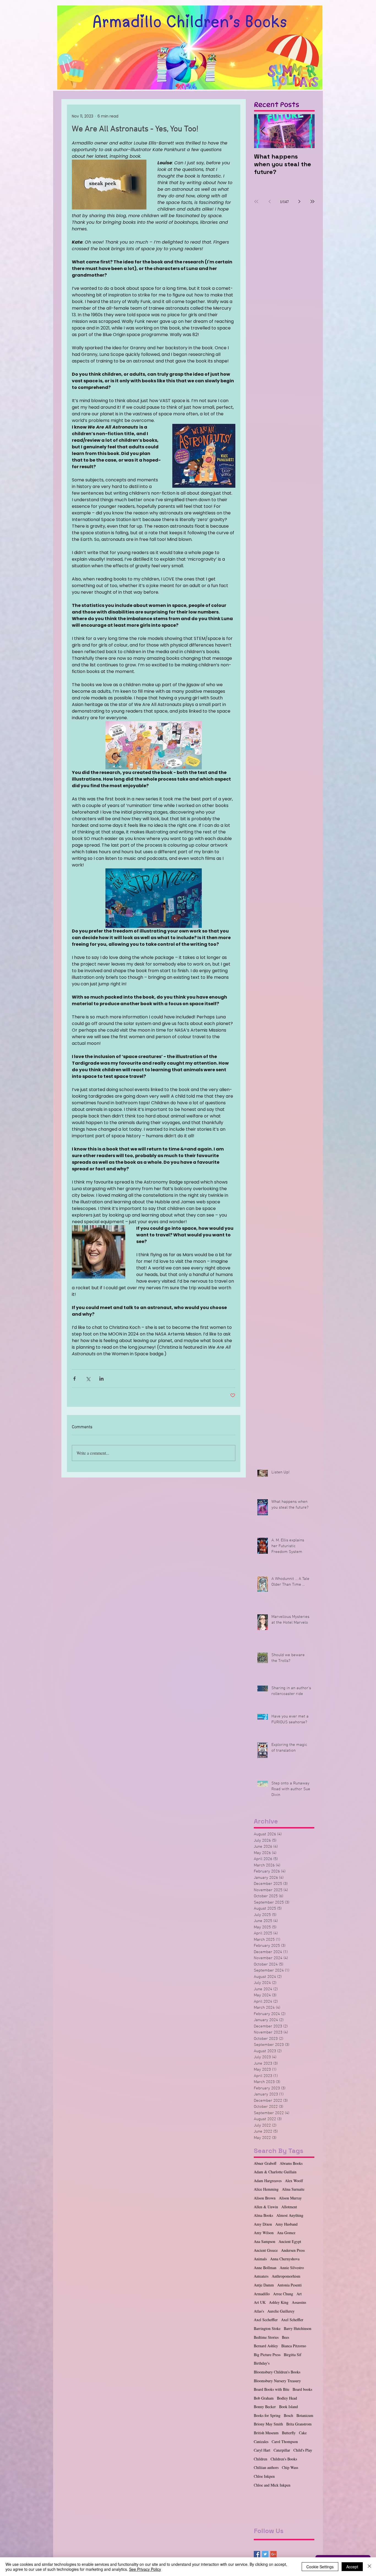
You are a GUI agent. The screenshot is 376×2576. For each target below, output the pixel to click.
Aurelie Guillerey (281, 2311)
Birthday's (262, 2363)
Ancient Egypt (290, 2241)
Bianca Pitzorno (294, 2346)
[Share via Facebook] (74, 1379)
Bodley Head (287, 2398)
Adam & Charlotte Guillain (275, 2172)
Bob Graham (264, 2398)
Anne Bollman (265, 2268)
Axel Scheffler (292, 2320)
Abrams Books (291, 2163)
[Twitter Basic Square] (265, 2554)
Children (261, 2459)
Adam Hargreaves (268, 2181)
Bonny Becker (265, 2407)
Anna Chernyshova (285, 2259)
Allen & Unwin (266, 2207)
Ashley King (279, 2302)
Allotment (289, 2207)
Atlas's (259, 2311)
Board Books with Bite (272, 2389)
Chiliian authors (266, 2467)
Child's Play (303, 2450)
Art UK (260, 2302)
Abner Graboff (265, 2163)
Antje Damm (264, 2285)
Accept (352, 2567)
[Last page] (312, 201)
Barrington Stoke (267, 2328)
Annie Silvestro (292, 2268)
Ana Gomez (286, 2233)
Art (299, 2294)
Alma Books (263, 2215)
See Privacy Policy (145, 2569)
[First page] (256, 201)
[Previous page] (269, 201)
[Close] (369, 2567)
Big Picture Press (267, 2355)
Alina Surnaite (293, 2189)
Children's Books (284, 2459)
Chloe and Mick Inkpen (272, 2485)
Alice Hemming (266, 2189)
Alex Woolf (294, 2181)
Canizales (261, 2442)
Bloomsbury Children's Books (277, 2372)
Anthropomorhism (286, 2276)
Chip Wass (290, 2467)
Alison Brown (265, 2198)
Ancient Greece (266, 2250)
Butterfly (289, 2433)
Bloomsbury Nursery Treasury (277, 2381)
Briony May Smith (268, 2424)
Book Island (288, 2407)
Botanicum (305, 2415)
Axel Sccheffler (266, 2320)
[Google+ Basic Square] (273, 2554)
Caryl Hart (262, 2450)
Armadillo (262, 2294)
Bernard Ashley (266, 2346)
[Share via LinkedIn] (101, 1379)
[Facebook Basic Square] (257, 2554)
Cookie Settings (320, 2567)
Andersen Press (293, 2250)
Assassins (299, 2302)
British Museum (266, 2433)
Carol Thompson (285, 2442)
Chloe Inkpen (264, 2476)
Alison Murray (290, 2198)
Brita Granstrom (299, 2424)
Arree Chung (283, 2294)
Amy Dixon (263, 2224)
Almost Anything (290, 2215)
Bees (285, 2337)
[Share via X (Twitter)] (88, 1379)
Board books (302, 2389)
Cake (303, 2433)
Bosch (288, 2415)
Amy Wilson (264, 2233)
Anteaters (261, 2276)
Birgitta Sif (293, 2355)
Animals (260, 2259)
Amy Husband (286, 2224)
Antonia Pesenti (289, 2285)
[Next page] (299, 201)
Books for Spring (267, 2415)
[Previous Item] (263, 131)
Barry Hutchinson (298, 2328)
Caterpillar (282, 2450)
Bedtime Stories (266, 2337)
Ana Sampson (265, 2241)
